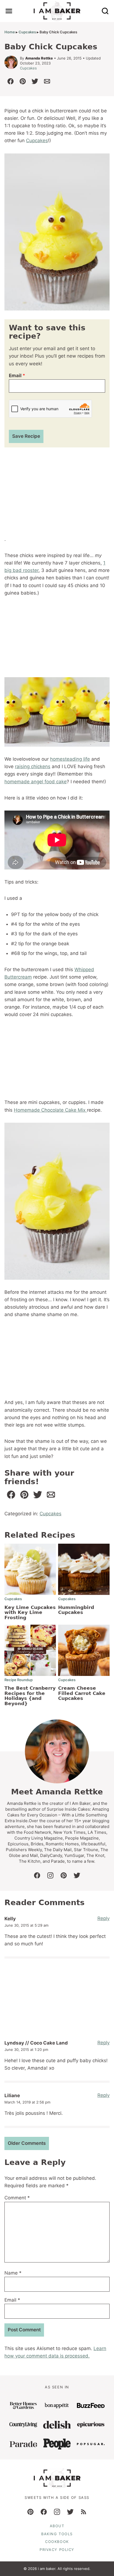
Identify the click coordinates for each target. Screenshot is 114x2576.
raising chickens (33, 766)
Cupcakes (27, 32)
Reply (103, 1918)
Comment (17, 2198)
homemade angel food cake (36, 782)
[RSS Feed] (84, 2512)
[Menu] (9, 11)
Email (17, 376)
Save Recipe (26, 436)
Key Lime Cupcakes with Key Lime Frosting (30, 1612)
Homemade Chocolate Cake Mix (50, 1110)
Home (10, 32)
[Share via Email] (47, 81)
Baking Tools (57, 2534)
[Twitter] (70, 2512)
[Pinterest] (30, 2512)
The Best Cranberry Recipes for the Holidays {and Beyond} (30, 1696)
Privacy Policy (57, 2550)
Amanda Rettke (39, 58)
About (57, 2526)
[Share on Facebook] (11, 81)
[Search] (105, 11)
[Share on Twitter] (35, 81)
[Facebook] (44, 2512)
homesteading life (70, 759)
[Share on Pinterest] (23, 81)
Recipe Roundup (19, 1680)
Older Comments (27, 2143)
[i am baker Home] (57, 11)
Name (13, 2273)
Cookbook (57, 2542)
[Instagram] (57, 2512)
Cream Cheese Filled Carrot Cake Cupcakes (82, 1693)
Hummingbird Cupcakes (76, 1610)
